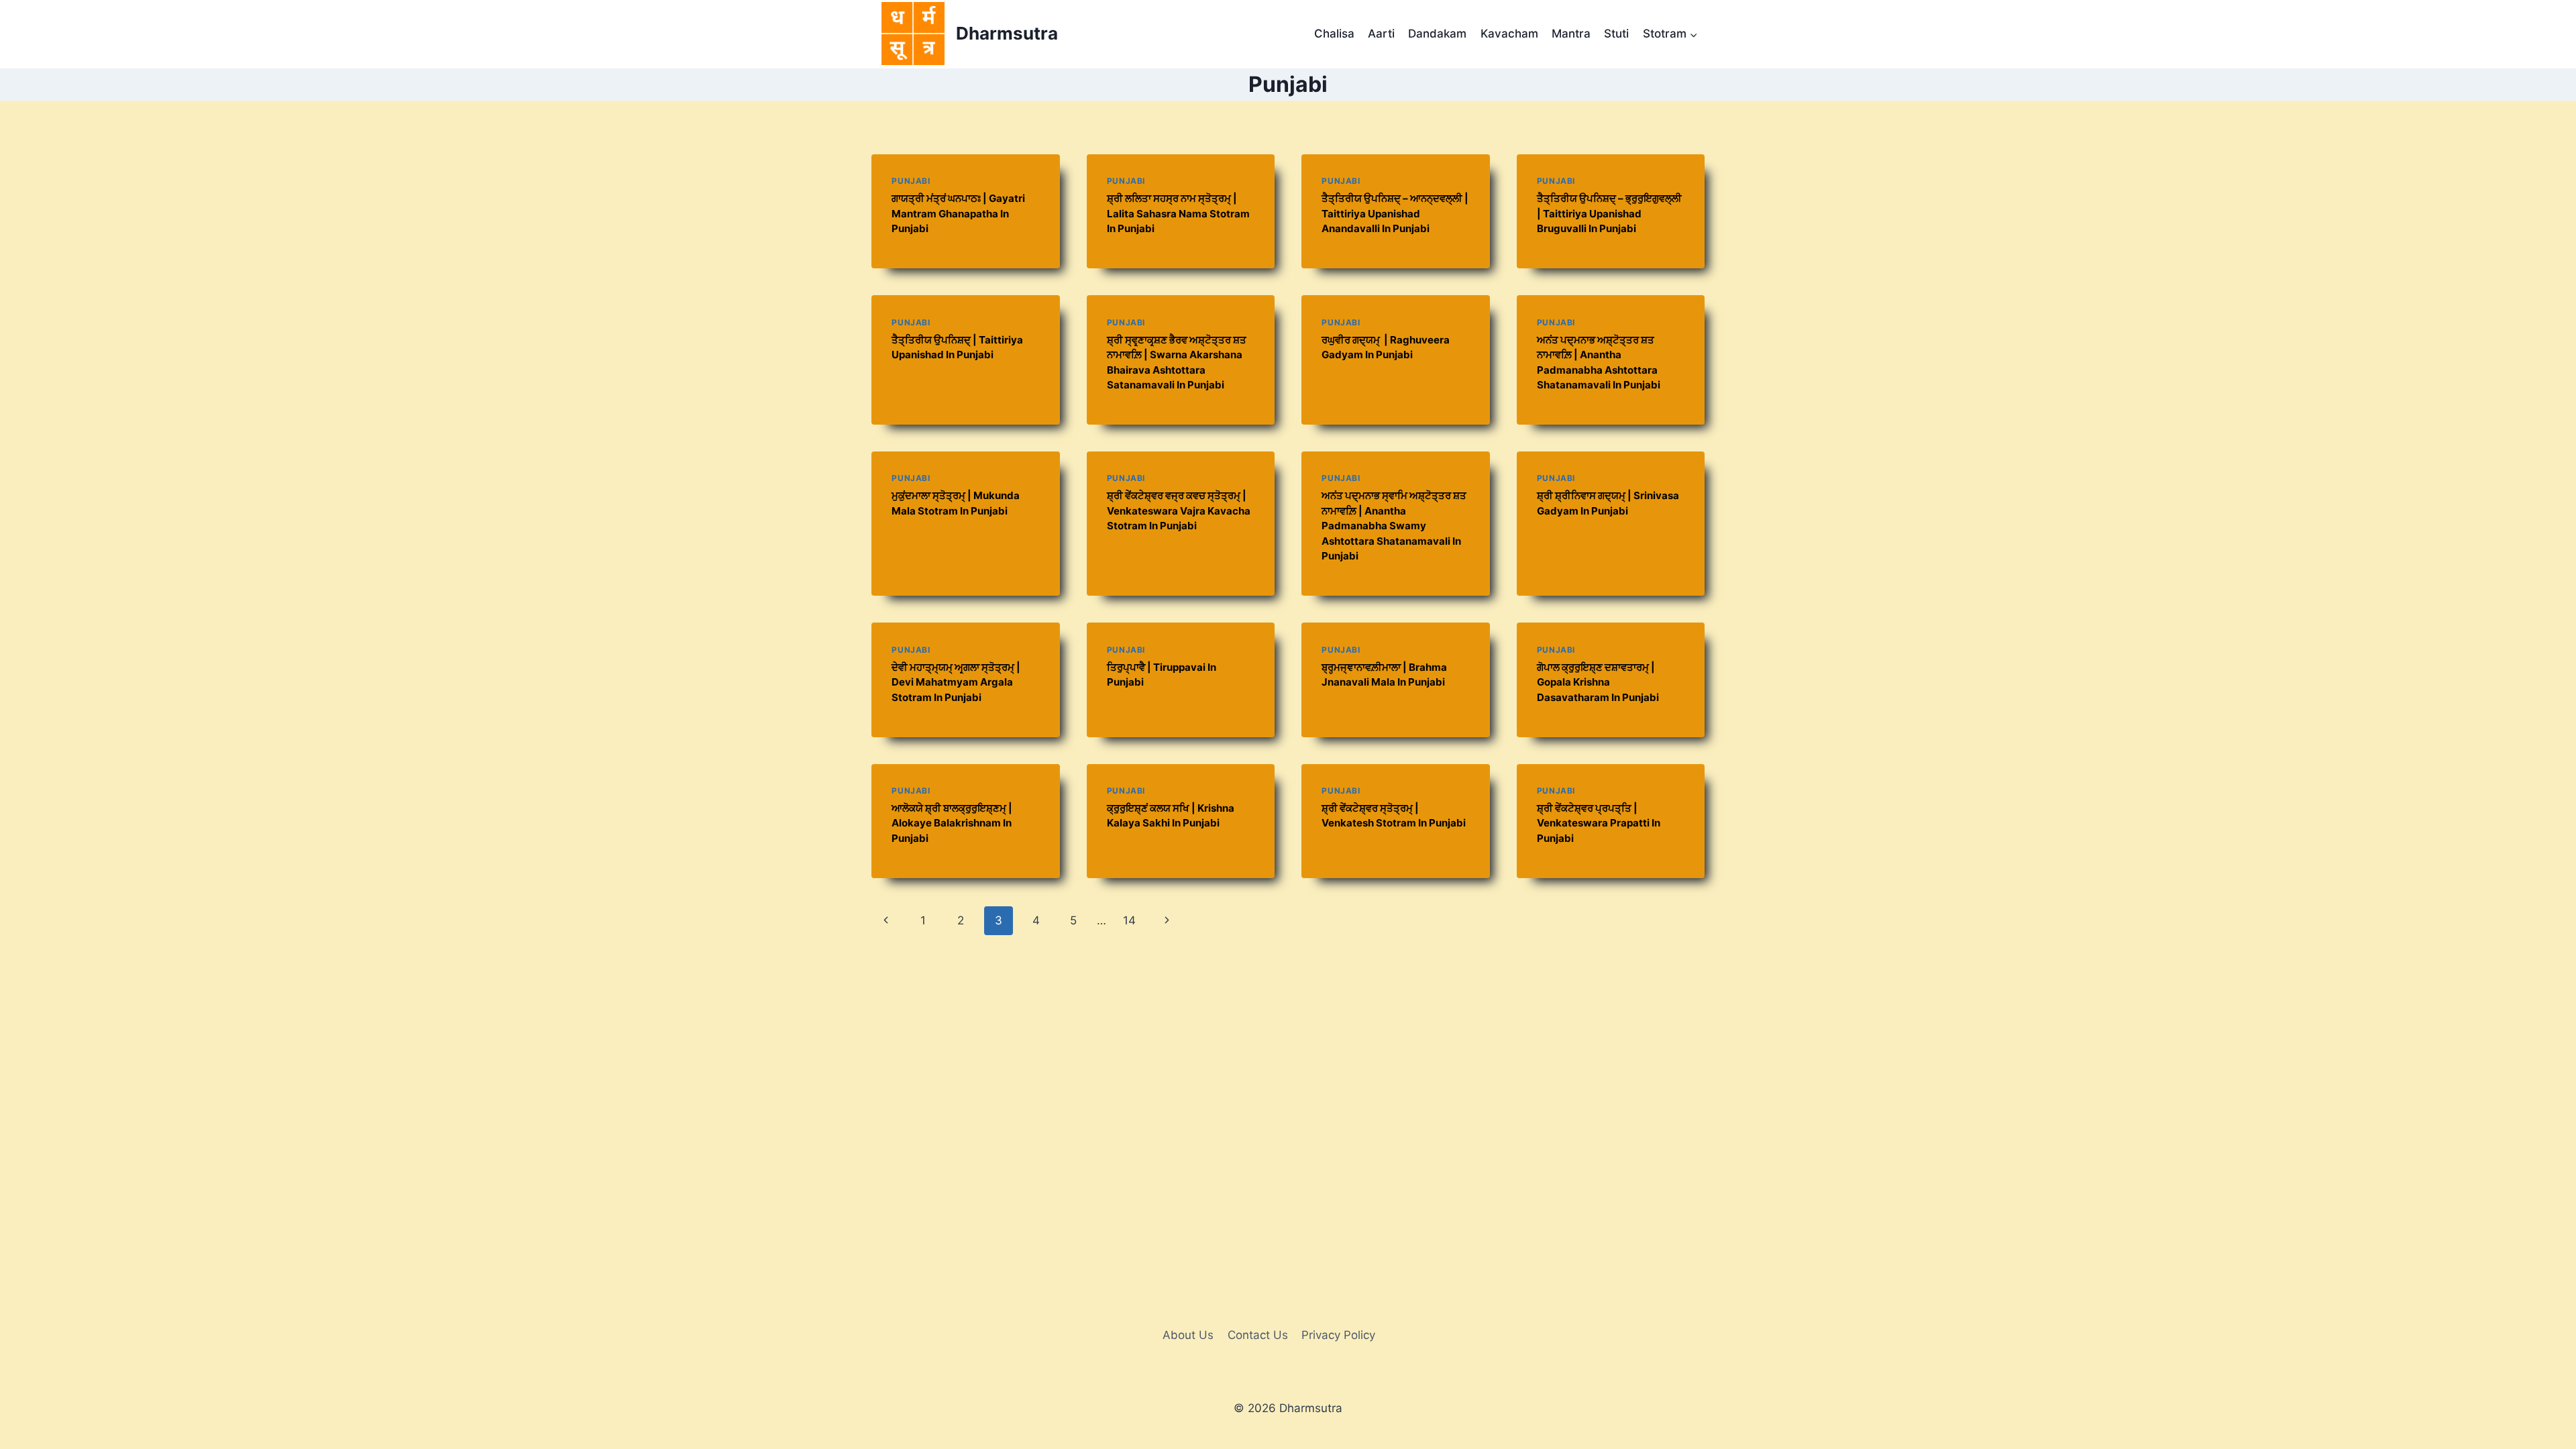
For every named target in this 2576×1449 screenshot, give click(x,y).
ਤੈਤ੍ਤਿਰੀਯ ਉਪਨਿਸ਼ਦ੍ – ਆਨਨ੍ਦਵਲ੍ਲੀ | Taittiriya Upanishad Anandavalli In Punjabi (1395, 213)
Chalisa (1334, 34)
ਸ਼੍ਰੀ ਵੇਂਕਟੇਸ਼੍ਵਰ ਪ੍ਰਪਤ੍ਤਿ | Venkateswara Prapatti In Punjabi (1599, 823)
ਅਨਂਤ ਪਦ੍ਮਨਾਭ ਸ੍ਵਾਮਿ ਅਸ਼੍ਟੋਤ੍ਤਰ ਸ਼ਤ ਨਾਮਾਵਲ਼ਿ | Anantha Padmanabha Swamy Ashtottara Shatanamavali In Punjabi (1394, 526)
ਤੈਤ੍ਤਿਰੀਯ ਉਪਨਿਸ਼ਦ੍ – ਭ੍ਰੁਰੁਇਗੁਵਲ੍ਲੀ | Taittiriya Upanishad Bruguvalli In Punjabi (1609, 213)
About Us (1188, 1335)
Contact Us (1258, 1335)
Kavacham (1509, 34)
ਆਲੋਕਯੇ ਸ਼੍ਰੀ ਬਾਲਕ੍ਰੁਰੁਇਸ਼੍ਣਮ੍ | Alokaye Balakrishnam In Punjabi (952, 823)
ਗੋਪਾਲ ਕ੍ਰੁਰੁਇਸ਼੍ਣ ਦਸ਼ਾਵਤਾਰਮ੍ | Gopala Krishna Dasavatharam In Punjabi (1598, 682)
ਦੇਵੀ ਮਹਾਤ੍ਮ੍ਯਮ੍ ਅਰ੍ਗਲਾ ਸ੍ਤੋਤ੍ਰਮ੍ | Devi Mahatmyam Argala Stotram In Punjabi (956, 682)
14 (1129, 920)
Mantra (1571, 34)
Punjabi (911, 181)
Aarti (1381, 34)
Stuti (1616, 34)
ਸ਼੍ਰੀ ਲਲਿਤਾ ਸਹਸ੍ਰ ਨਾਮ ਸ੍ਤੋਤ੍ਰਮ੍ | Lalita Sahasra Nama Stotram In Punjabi (1178, 213)
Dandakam (1437, 34)
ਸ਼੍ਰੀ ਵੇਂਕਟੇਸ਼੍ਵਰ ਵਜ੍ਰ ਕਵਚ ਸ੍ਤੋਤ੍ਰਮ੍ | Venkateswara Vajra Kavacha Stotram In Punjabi (1179, 511)
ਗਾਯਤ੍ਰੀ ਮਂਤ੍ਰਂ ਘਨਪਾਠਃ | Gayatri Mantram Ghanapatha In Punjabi (958, 213)
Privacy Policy (1338, 1335)
